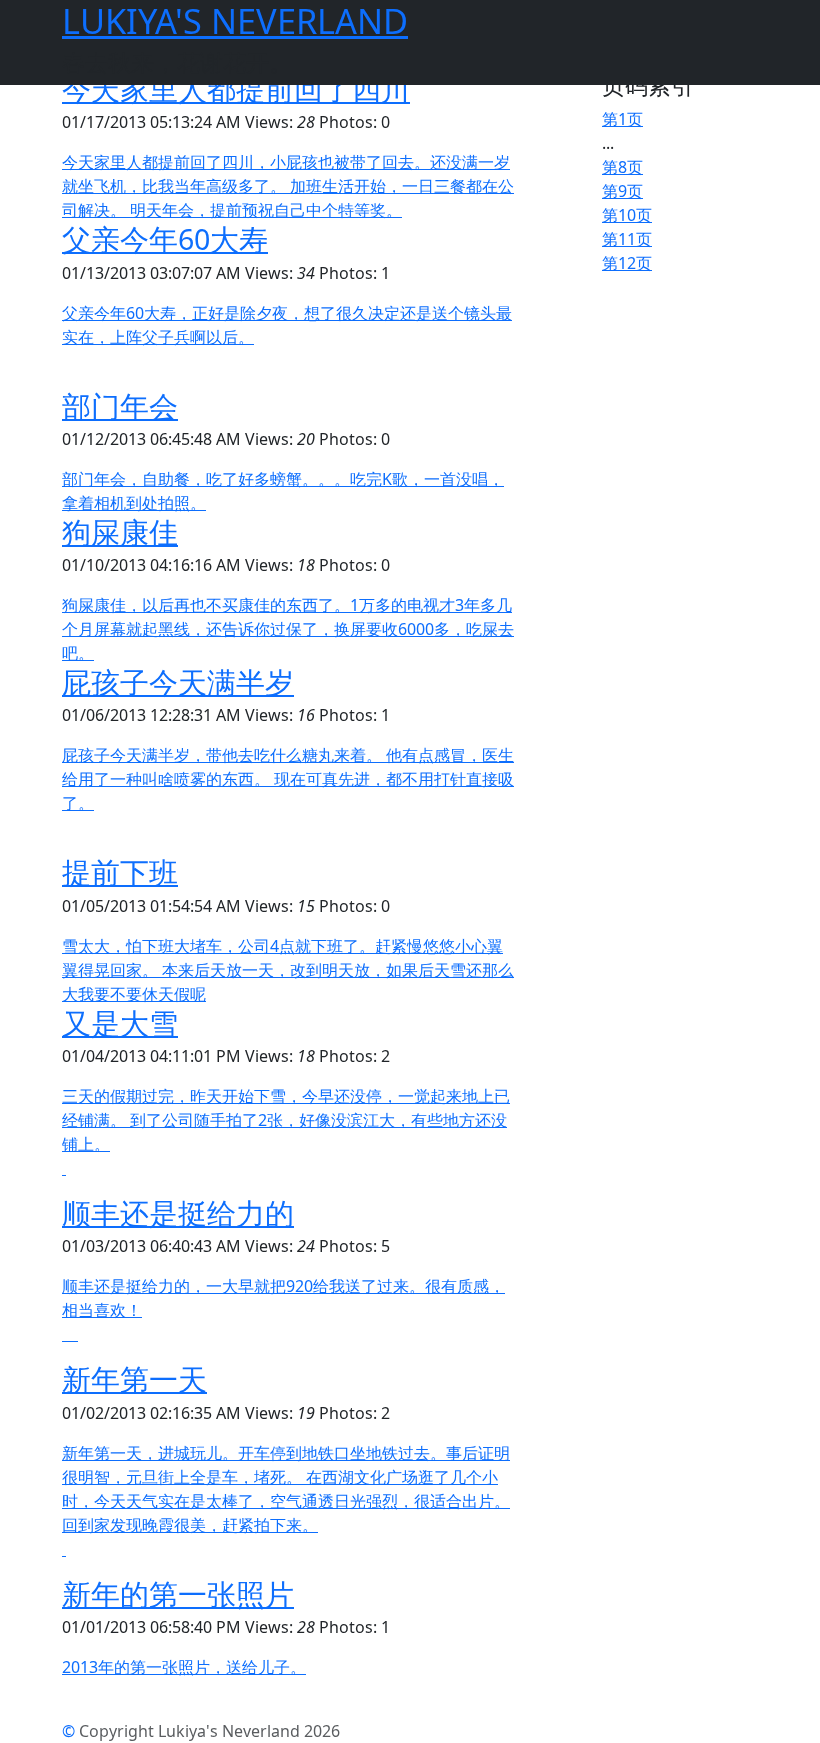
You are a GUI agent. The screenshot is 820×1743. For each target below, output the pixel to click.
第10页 (627, 215)
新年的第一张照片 (178, 1593)
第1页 (622, 119)
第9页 (622, 191)
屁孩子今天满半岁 (178, 681)
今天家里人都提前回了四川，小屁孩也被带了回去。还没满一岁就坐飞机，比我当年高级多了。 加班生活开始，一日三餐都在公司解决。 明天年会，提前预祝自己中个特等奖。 (288, 186)
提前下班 (120, 871)
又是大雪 (120, 1022)
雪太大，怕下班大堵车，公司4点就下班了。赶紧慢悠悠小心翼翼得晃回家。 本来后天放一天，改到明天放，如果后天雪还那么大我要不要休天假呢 (288, 970)
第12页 (627, 263)
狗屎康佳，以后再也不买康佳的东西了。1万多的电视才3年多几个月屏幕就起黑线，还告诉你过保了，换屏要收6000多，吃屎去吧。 (288, 629)
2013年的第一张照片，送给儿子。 (184, 1667)
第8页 (622, 167)
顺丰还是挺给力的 (178, 1212)
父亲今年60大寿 (165, 238)
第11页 (627, 239)
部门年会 (120, 405)
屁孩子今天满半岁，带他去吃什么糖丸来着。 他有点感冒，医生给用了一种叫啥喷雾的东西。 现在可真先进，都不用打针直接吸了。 (288, 779)
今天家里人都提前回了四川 (236, 88)
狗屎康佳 (120, 531)
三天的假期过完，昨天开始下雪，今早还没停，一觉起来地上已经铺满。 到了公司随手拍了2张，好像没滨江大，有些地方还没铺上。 (286, 1120)
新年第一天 (134, 1378)
